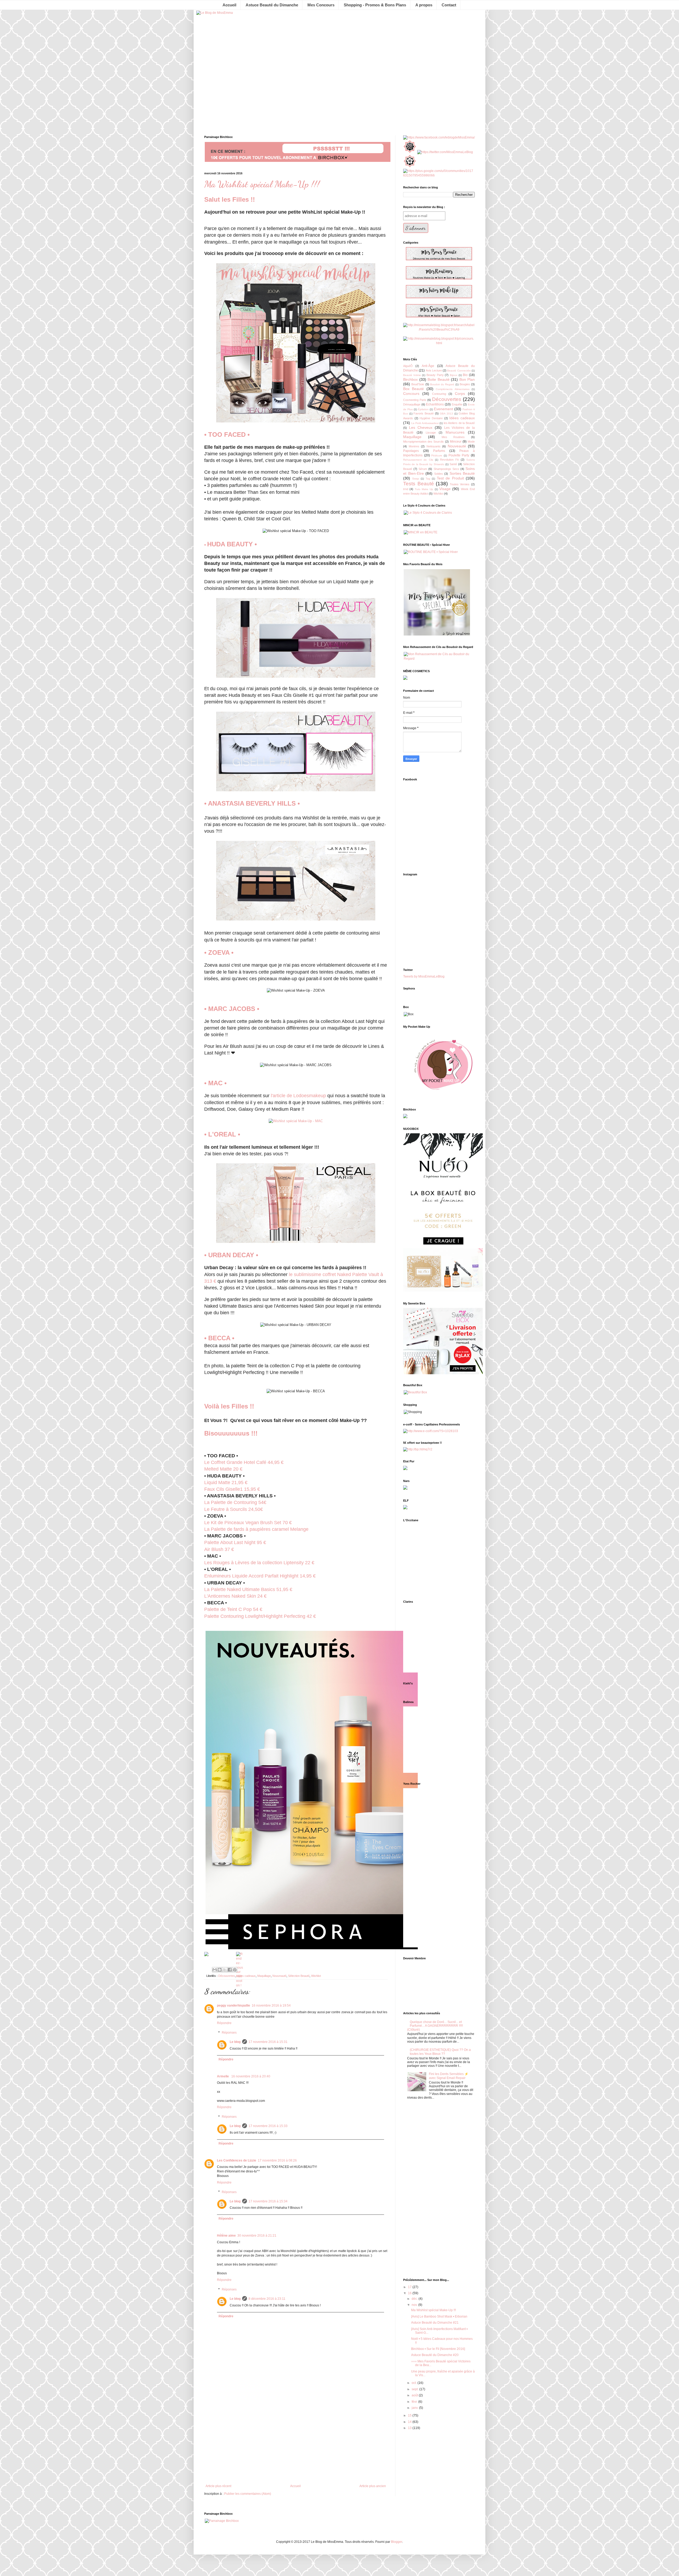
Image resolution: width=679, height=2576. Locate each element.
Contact (449, 5)
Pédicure (437, 455)
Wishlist (316, 1976)
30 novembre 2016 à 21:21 (257, 2236)
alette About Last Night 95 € (235, 1542)
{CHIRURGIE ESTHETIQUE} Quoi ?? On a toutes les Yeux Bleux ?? (440, 2052)
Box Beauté (414, 389)
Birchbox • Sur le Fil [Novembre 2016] (438, 2349)
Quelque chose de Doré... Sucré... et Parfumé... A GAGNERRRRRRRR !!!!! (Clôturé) (435, 2026)
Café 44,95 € (270, 1462)
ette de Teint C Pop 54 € (237, 1609)
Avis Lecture (434, 370)
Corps (460, 394)
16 (410, 2293)
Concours (411, 394)
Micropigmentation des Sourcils (423, 442)
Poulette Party (459, 455)
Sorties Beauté (462, 473)
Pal (208, 1609)
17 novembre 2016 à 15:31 (268, 2042)
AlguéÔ (408, 366)
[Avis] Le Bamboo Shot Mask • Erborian (439, 2316)
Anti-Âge (428, 366)
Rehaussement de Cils (418, 460)
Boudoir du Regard (442, 384)
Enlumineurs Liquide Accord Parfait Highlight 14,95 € (260, 1576)
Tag (428, 479)
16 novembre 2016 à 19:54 (271, 2006)
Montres (414, 446)
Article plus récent (218, 2486)
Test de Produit (450, 478)
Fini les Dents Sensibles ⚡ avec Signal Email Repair (449, 2076)
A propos (424, 5)
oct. (415, 2383)
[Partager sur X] (225, 1970)
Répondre (224, 2023)
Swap (416, 479)
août (415, 2395)
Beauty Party (435, 375)
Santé (453, 464)
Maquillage (264, 1976)
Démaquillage (412, 404)
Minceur (456, 442)
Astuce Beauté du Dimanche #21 (435, 2323)
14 (410, 2422)
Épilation (423, 409)
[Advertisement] (296, 2440)
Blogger (397, 2542)
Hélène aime (226, 2236)
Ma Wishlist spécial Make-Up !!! (434, 2310)
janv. (415, 2408)
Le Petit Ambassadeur (425, 423)
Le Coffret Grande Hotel (230, 1462)
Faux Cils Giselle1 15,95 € (232, 1489)
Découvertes (227, 1976)
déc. (415, 2299)
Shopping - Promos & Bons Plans (375, 5)
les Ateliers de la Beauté (459, 423)
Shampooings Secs (446, 469)
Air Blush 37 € (219, 1549)
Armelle (223, 2076)
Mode (471, 442)
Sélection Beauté (299, 1976)
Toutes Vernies (460, 484)
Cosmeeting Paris (415, 400)
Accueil (229, 5)
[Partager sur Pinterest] (235, 1970)
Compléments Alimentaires (452, 389)
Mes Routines (453, 437)
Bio (465, 375)
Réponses (229, 2033)
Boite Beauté (439, 379)
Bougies (465, 384)
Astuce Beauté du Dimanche (272, 5)
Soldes (439, 474)
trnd (406, 489)
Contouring (439, 394)
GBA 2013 (446, 414)
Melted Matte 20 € (223, 1469)
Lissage (431, 433)
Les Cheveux (421, 427)
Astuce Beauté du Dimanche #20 (435, 2355)
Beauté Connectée (459, 371)
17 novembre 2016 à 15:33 (268, 2126)
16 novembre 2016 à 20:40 (251, 2076)
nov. (415, 2305)
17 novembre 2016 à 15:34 (268, 2201)
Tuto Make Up (424, 489)
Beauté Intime (412, 375)
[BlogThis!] (220, 1970)
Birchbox (410, 379)
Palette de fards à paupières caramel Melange (256, 1529)
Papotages (411, 451)
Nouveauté (279, 1976)
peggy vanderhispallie (234, 2006)
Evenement (443, 409)
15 (410, 2415)
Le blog (235, 2042)
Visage (445, 489)
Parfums (439, 451)
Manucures (455, 432)
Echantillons (435, 404)
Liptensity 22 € (259, 1563)
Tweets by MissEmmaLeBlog (424, 976)
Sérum (423, 469)
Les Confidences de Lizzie (237, 2160)
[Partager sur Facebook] (230, 1970)
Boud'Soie (418, 384)
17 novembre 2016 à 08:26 (277, 2160)
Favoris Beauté (424, 413)
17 (410, 2287)
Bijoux (454, 375)
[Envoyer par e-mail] (215, 1970)
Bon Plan (467, 379)
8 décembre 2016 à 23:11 (267, 2299)
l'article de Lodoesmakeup (298, 1096)
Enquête (457, 404)
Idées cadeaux (246, 1976)
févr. (415, 2402)
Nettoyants (434, 446)
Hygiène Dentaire (431, 418)
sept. (415, 2389)
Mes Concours (321, 5)
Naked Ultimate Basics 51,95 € (260, 1589)
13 (410, 2428)
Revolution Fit (449, 460)
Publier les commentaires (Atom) (248, 2494)
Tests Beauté (419, 484)
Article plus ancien (373, 2486)
